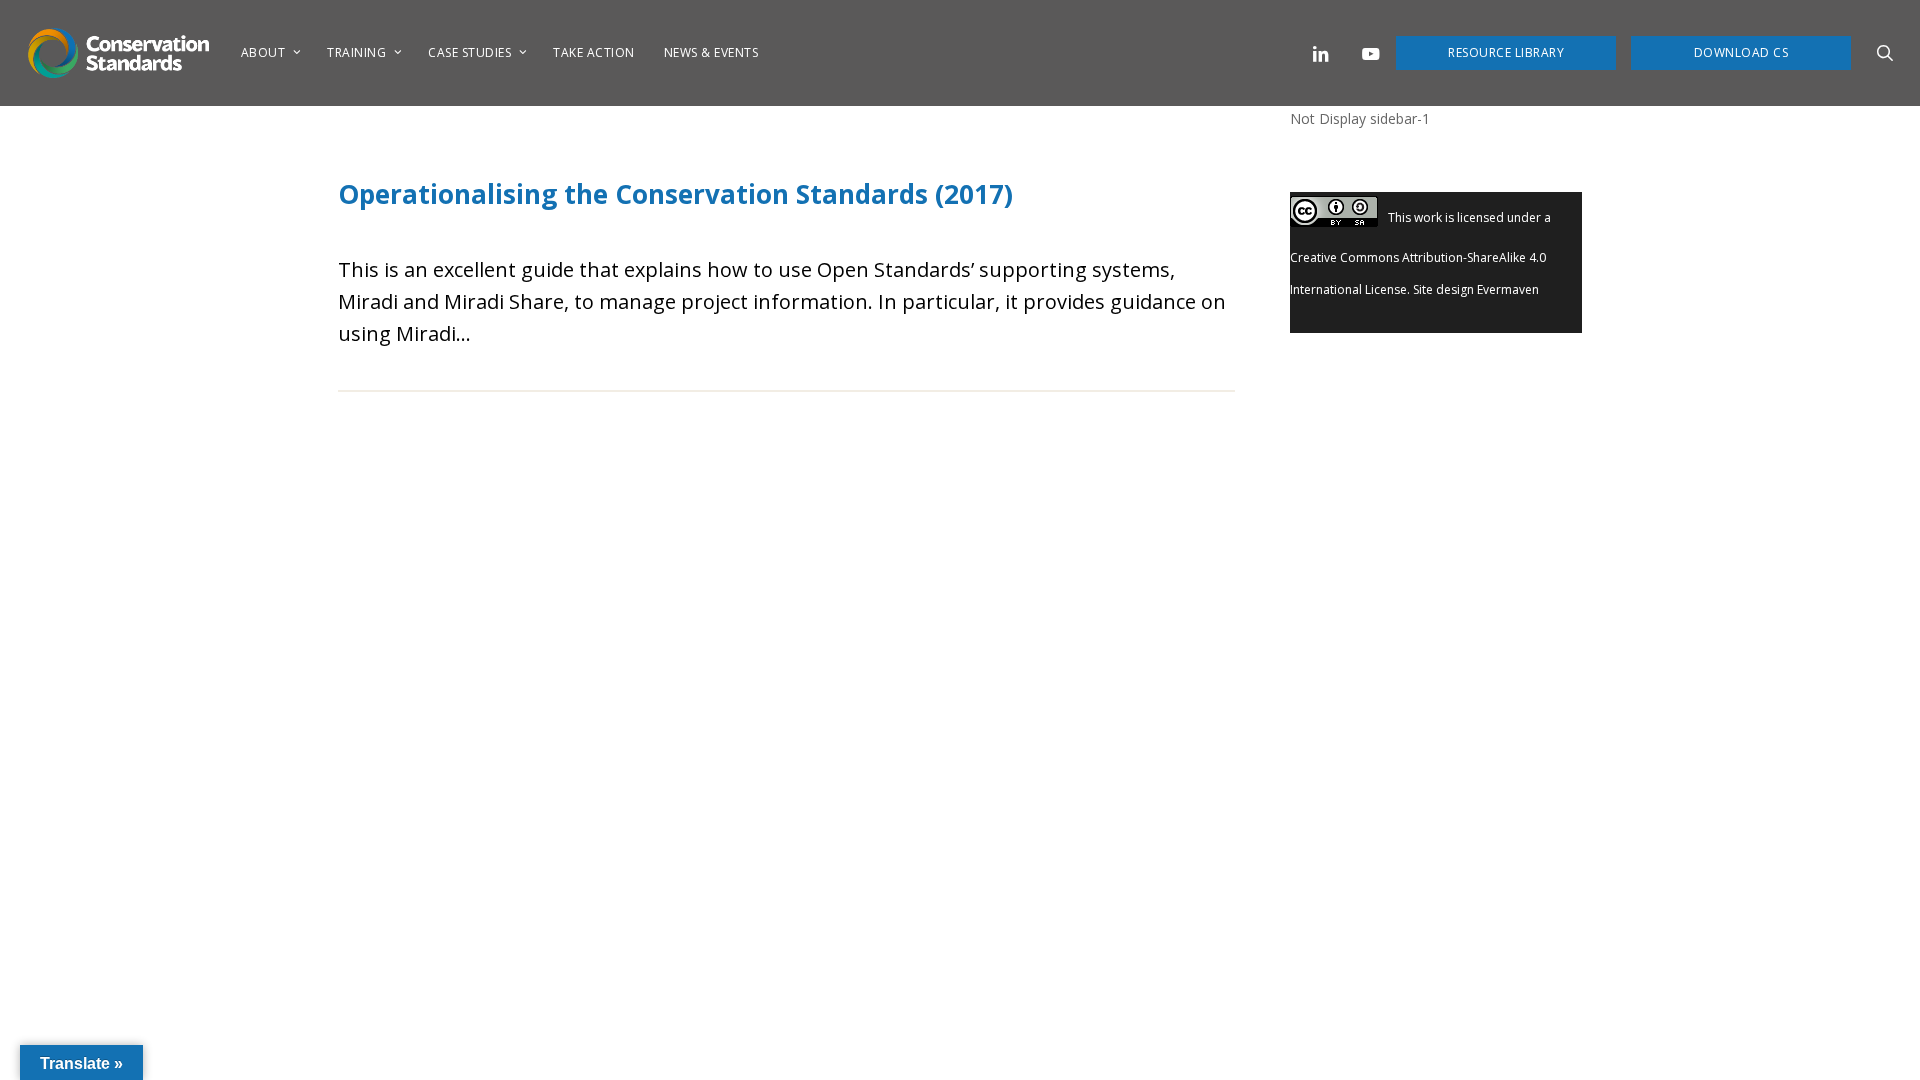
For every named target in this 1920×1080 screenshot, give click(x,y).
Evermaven (1508, 289)
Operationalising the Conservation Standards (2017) (675, 194)
